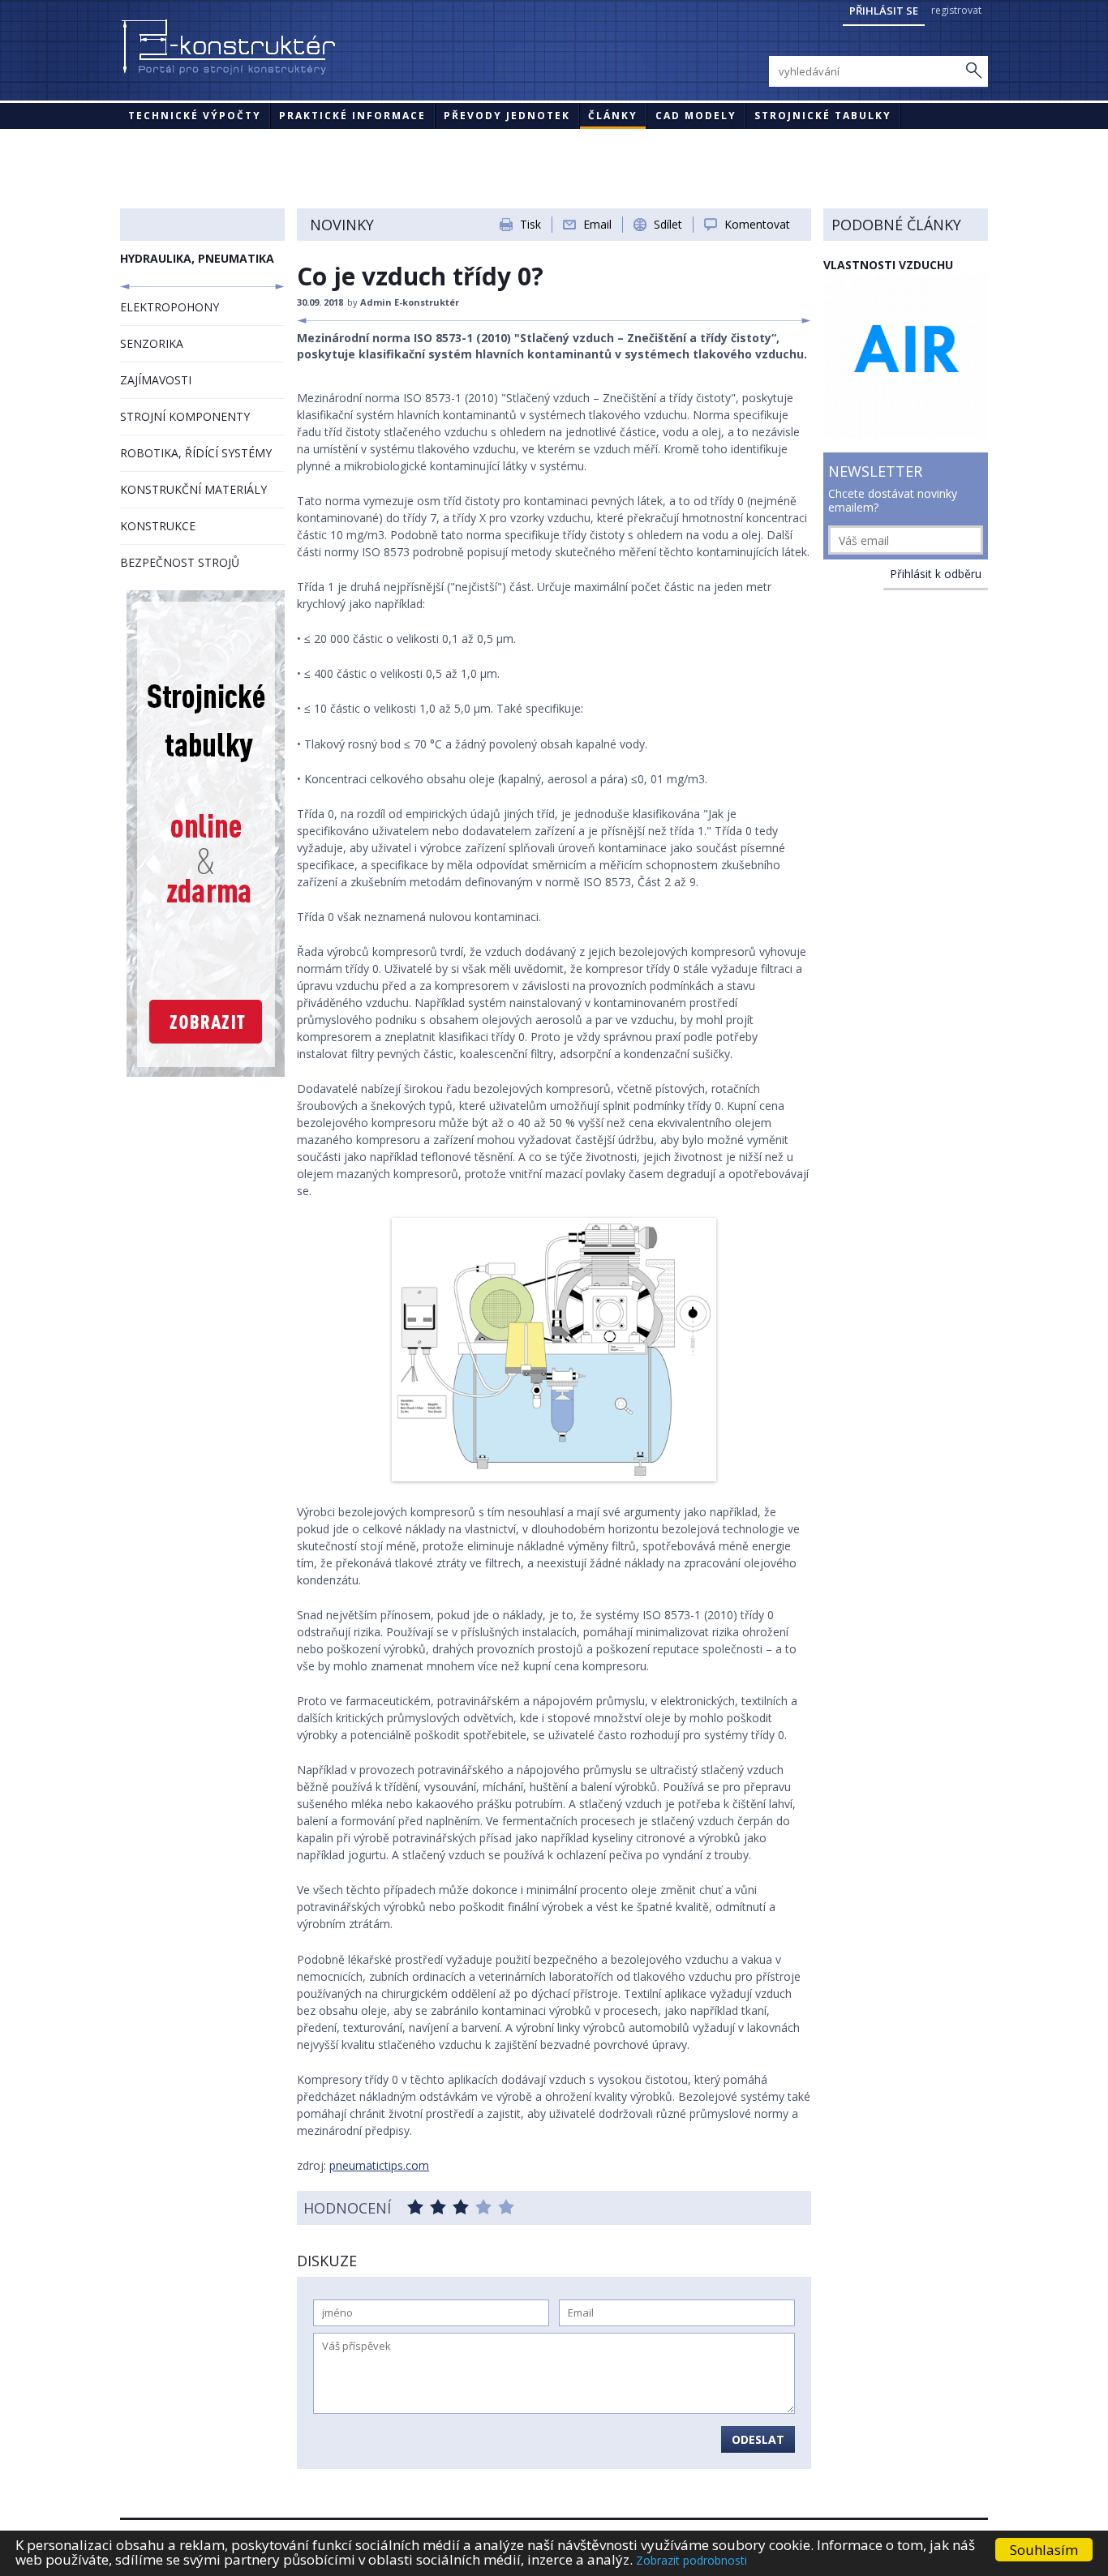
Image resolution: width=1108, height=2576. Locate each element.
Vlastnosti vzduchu (888, 265)
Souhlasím (1044, 2550)
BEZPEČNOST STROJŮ (180, 562)
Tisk (530, 224)
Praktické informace (352, 116)
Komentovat (757, 224)
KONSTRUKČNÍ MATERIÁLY (193, 489)
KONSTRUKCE (158, 526)
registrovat (956, 10)
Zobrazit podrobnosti (691, 2560)
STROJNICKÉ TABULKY (823, 116)
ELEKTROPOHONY (170, 307)
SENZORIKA (152, 343)
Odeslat (758, 2439)
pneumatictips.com (379, 2165)
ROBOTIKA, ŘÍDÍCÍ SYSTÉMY (196, 453)
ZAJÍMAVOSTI (156, 380)
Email (597, 224)
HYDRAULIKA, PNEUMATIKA (197, 258)
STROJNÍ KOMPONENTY (185, 416)
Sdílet (668, 224)
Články (613, 116)
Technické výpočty (195, 116)
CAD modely (696, 116)
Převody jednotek (507, 116)
